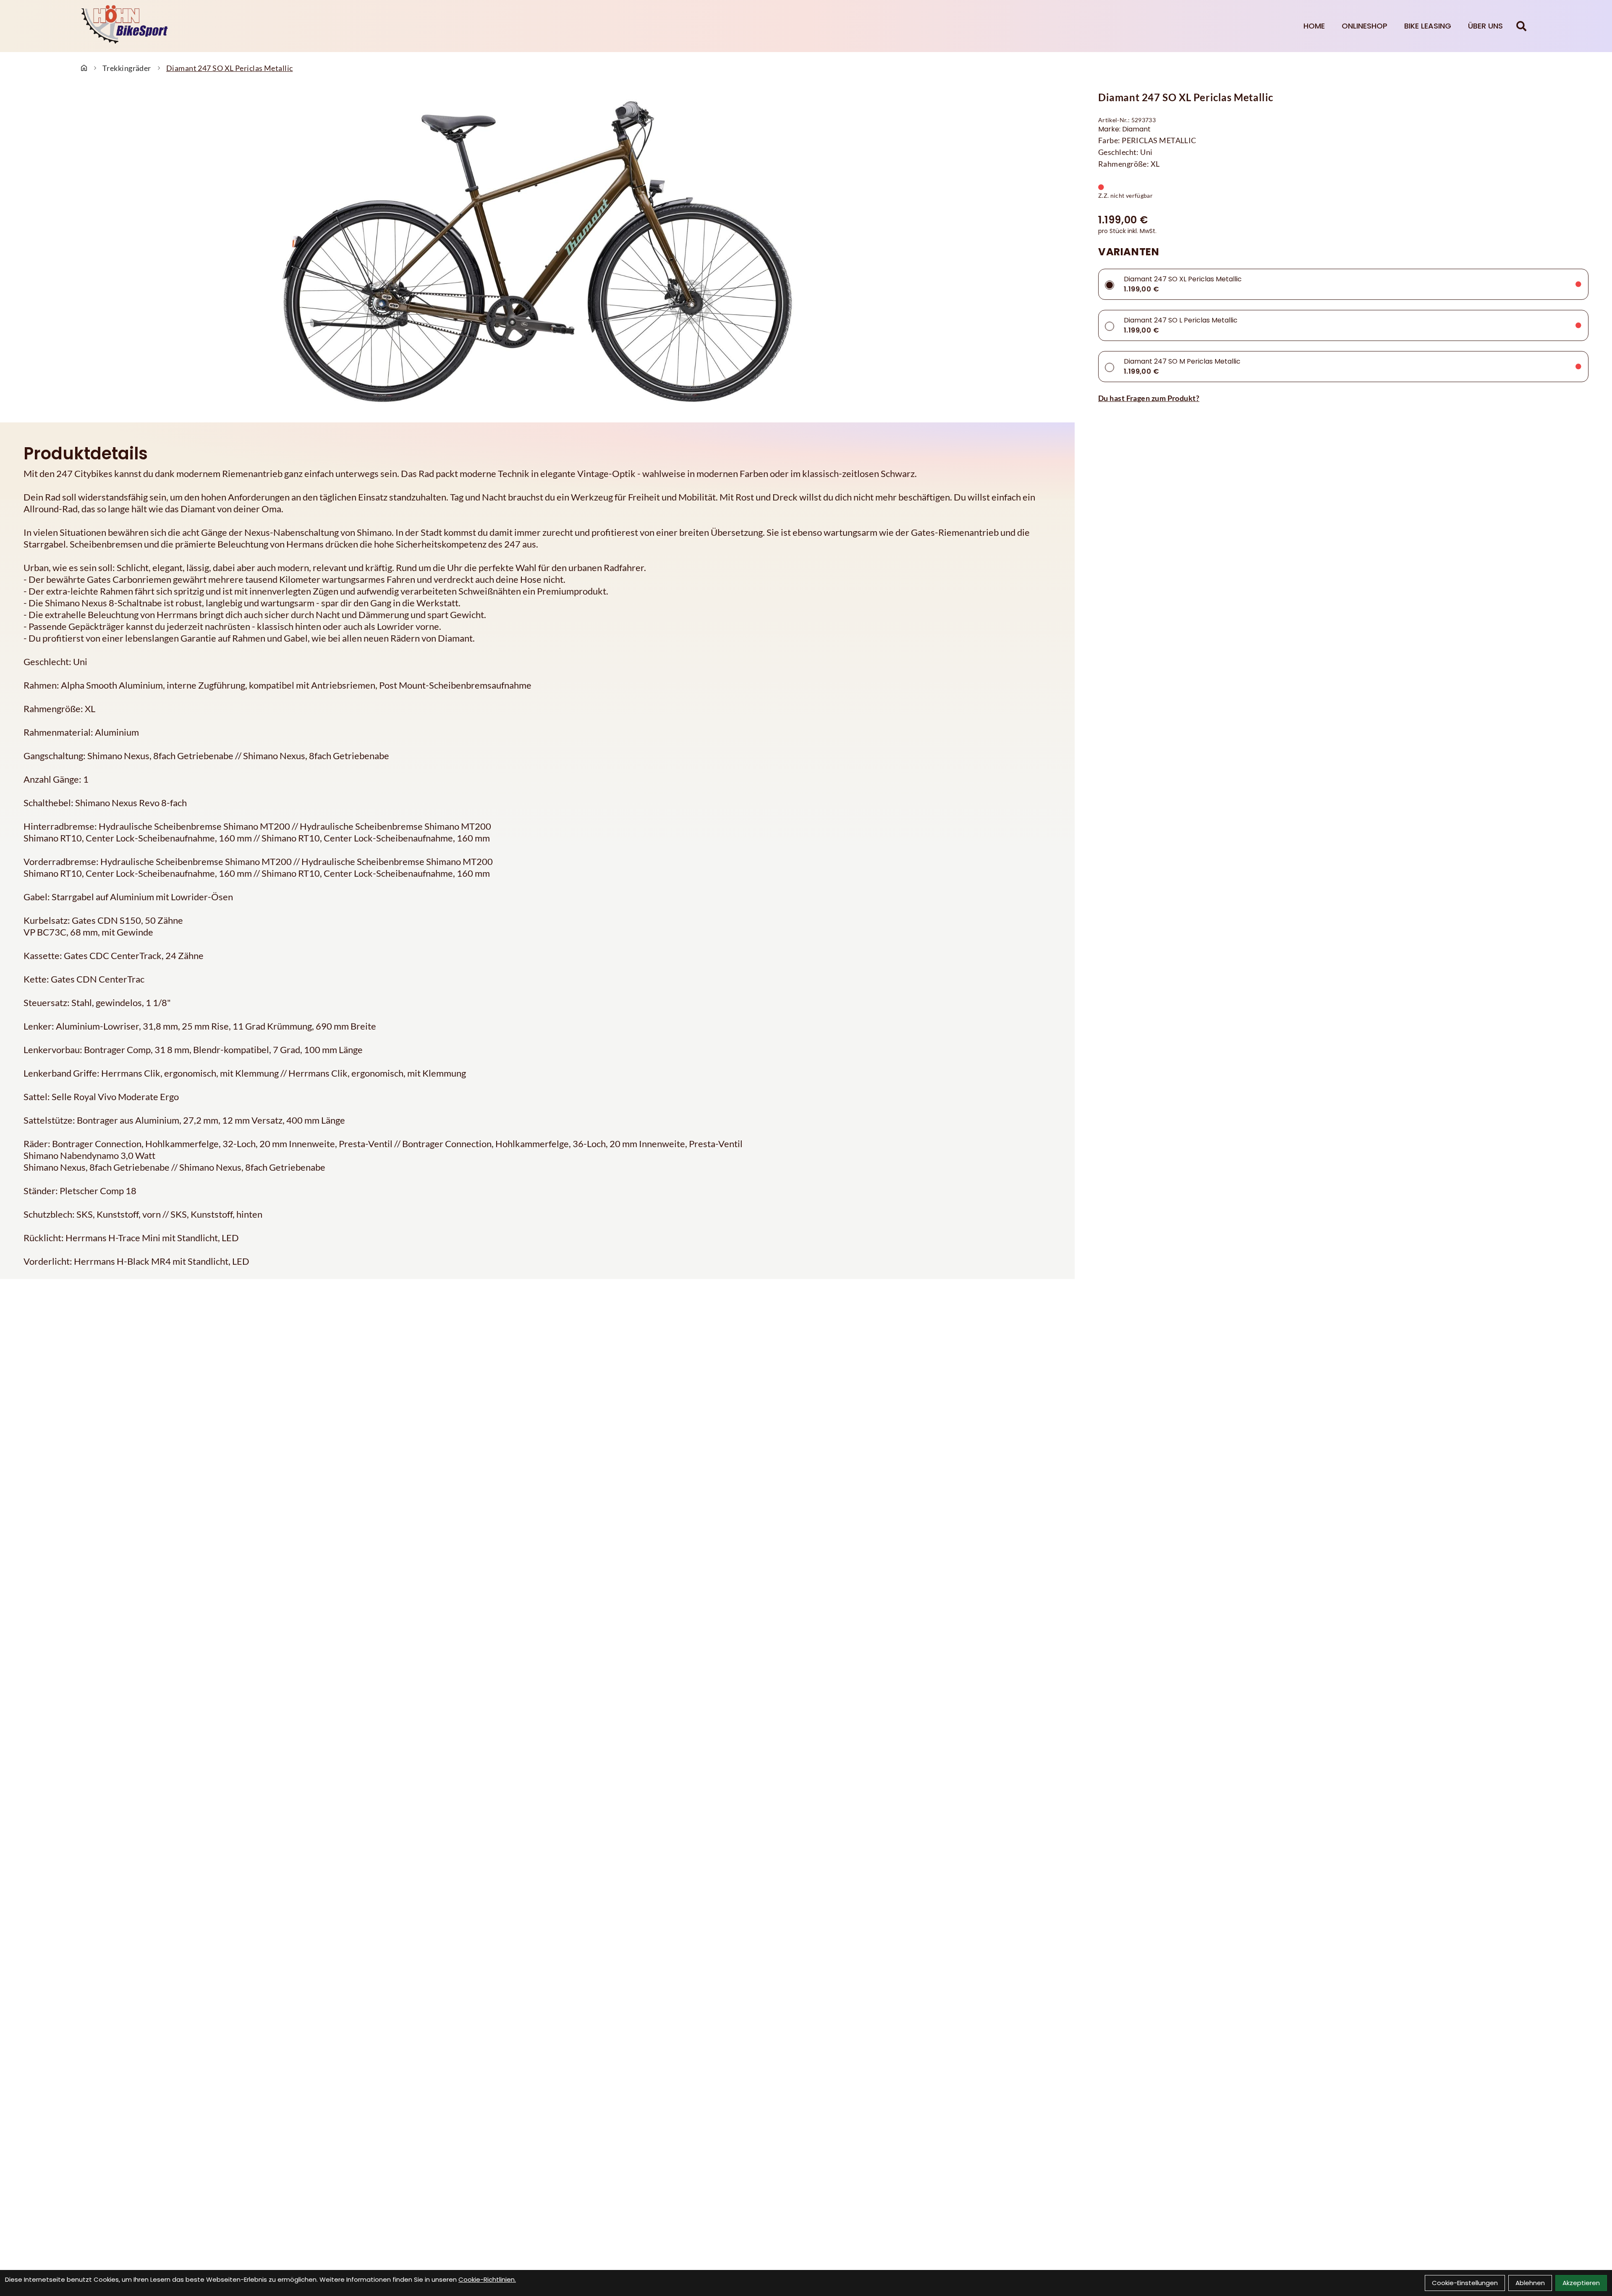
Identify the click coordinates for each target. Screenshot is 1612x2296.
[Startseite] (84, 68)
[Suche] (1521, 26)
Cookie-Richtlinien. (487, 2279)
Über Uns (1485, 26)
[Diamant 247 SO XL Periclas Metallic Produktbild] (537, 252)
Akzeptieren (1581, 2283)
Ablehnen (1530, 2283)
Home (1314, 26)
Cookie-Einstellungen (1465, 2283)
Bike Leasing (1428, 26)
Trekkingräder (127, 68)
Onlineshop (1365, 26)
